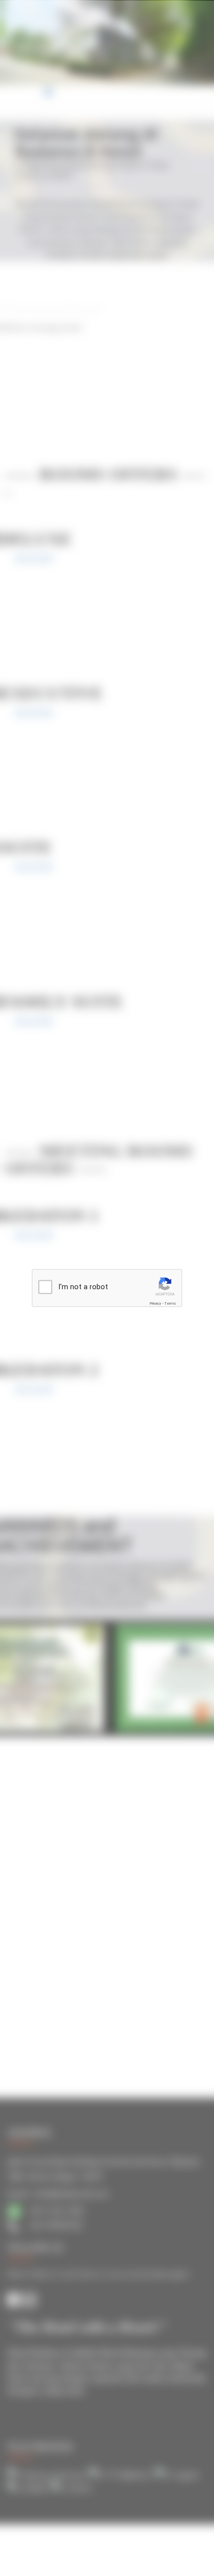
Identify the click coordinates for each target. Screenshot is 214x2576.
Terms (170, 1303)
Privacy (155, 1303)
